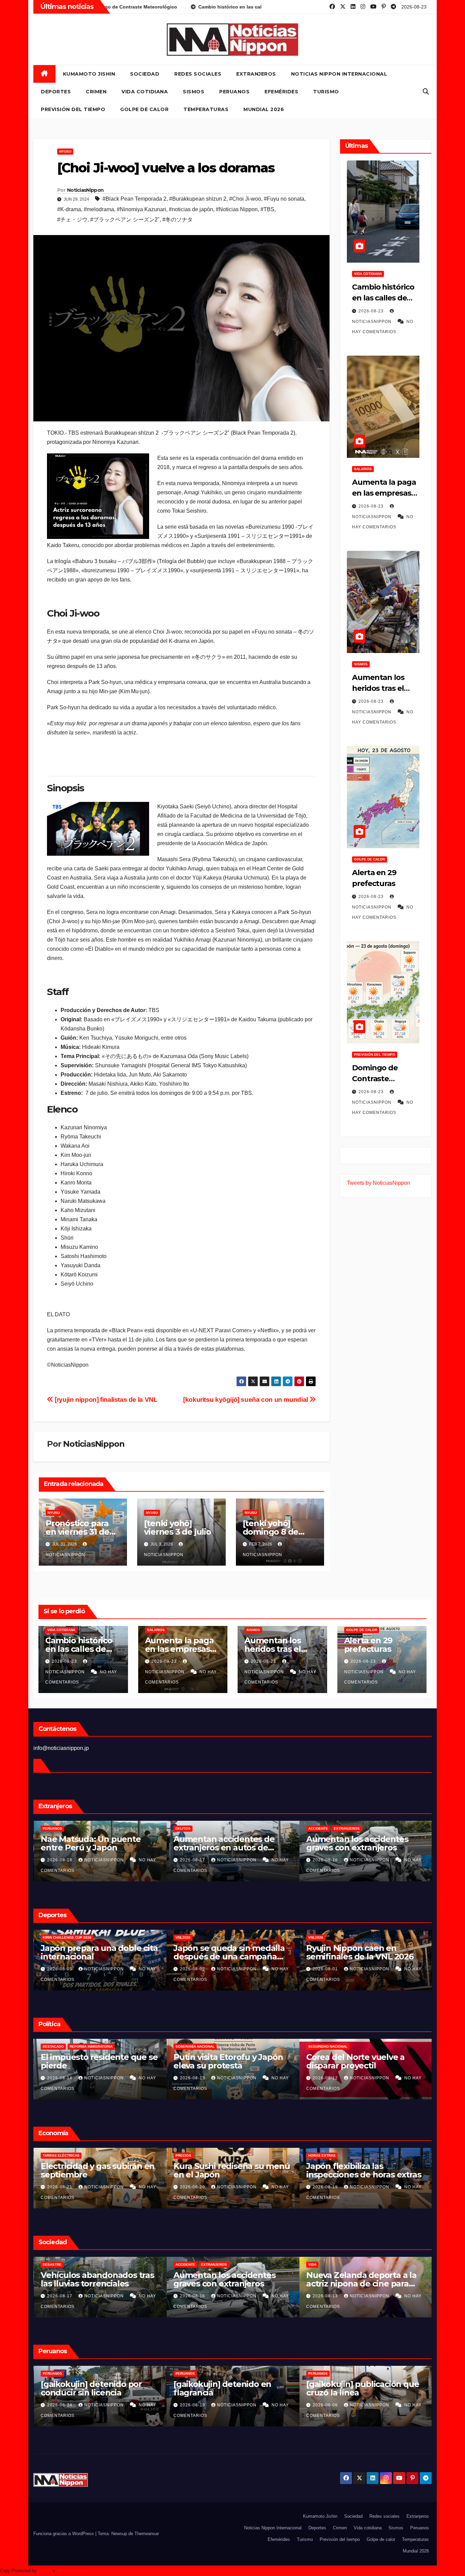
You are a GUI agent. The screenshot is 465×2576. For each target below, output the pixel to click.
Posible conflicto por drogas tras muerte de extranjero (229, 1843)
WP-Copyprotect (73, 2571)
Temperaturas (206, 109)
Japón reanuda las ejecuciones (77, 2279)
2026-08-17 (60, 2078)
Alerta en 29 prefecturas (368, 1645)
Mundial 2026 (264, 109)
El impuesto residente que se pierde (364, 2061)
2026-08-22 (60, 2296)
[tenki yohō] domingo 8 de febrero (271, 1532)
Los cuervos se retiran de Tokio (223, 2279)
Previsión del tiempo (73, 109)
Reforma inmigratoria (223, 2046)
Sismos (194, 92)
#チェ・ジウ (72, 220)
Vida (179, 2264)
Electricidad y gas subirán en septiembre (363, 2170)
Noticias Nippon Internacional (339, 74)
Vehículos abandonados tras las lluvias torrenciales (362, 2279)
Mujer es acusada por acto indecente (225, 2388)
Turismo (326, 92)
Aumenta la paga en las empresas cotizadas (384, 493)
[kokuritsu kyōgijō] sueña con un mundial (246, 1400)
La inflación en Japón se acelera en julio (221, 2170)
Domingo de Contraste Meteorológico (379, 1079)
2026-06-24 (325, 2405)
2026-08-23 (372, 311)
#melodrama (99, 209)
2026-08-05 (325, 1969)
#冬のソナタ (178, 220)
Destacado (186, 2046)
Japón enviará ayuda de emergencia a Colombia (88, 2061)
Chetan (45, 2571)
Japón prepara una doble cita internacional (364, 1952)
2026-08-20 (60, 1860)
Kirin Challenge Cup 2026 (332, 1937)
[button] (426, 92)
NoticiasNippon (85, 190)
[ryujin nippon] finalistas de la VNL (105, 1400)
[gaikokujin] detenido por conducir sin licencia (356, 2388)
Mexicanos (53, 1828)
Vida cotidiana (145, 92)
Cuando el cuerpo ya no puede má (87, 1952)
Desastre (317, 2264)
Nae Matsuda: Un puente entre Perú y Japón (356, 1843)
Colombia (51, 2046)
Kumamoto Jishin (89, 74)
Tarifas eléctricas (326, 2155)
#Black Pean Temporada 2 (134, 199)
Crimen (96, 92)
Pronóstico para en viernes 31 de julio (77, 1532)
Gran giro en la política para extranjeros (228, 2061)
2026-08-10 (193, 2405)
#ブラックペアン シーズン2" (125, 220)
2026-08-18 (193, 1860)
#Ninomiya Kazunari (141, 209)
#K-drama (69, 209)
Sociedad (145, 74)
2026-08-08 (60, 1969)
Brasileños (186, 1828)
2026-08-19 (193, 2296)
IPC (178, 2155)
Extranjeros (256, 74)
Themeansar (147, 2534)
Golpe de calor (144, 109)
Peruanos (234, 92)
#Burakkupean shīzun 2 (198, 199)
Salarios (363, 469)
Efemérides (281, 92)
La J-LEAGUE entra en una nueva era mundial (225, 1952)
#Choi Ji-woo (245, 199)
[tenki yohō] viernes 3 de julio (177, 1527)
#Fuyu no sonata (284, 199)
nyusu (65, 151)
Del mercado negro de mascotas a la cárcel (85, 1843)
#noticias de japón (191, 209)
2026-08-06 (193, 1969)
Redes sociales (198, 74)
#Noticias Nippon (237, 209)
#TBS (267, 209)
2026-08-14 (193, 2078)
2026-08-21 (193, 2187)
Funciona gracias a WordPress (64, 2534)
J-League (184, 1937)
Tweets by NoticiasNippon (379, 1183)
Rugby (85, 1937)
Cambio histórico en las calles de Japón (383, 298)
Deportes (56, 92)
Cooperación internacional (94, 2046)
